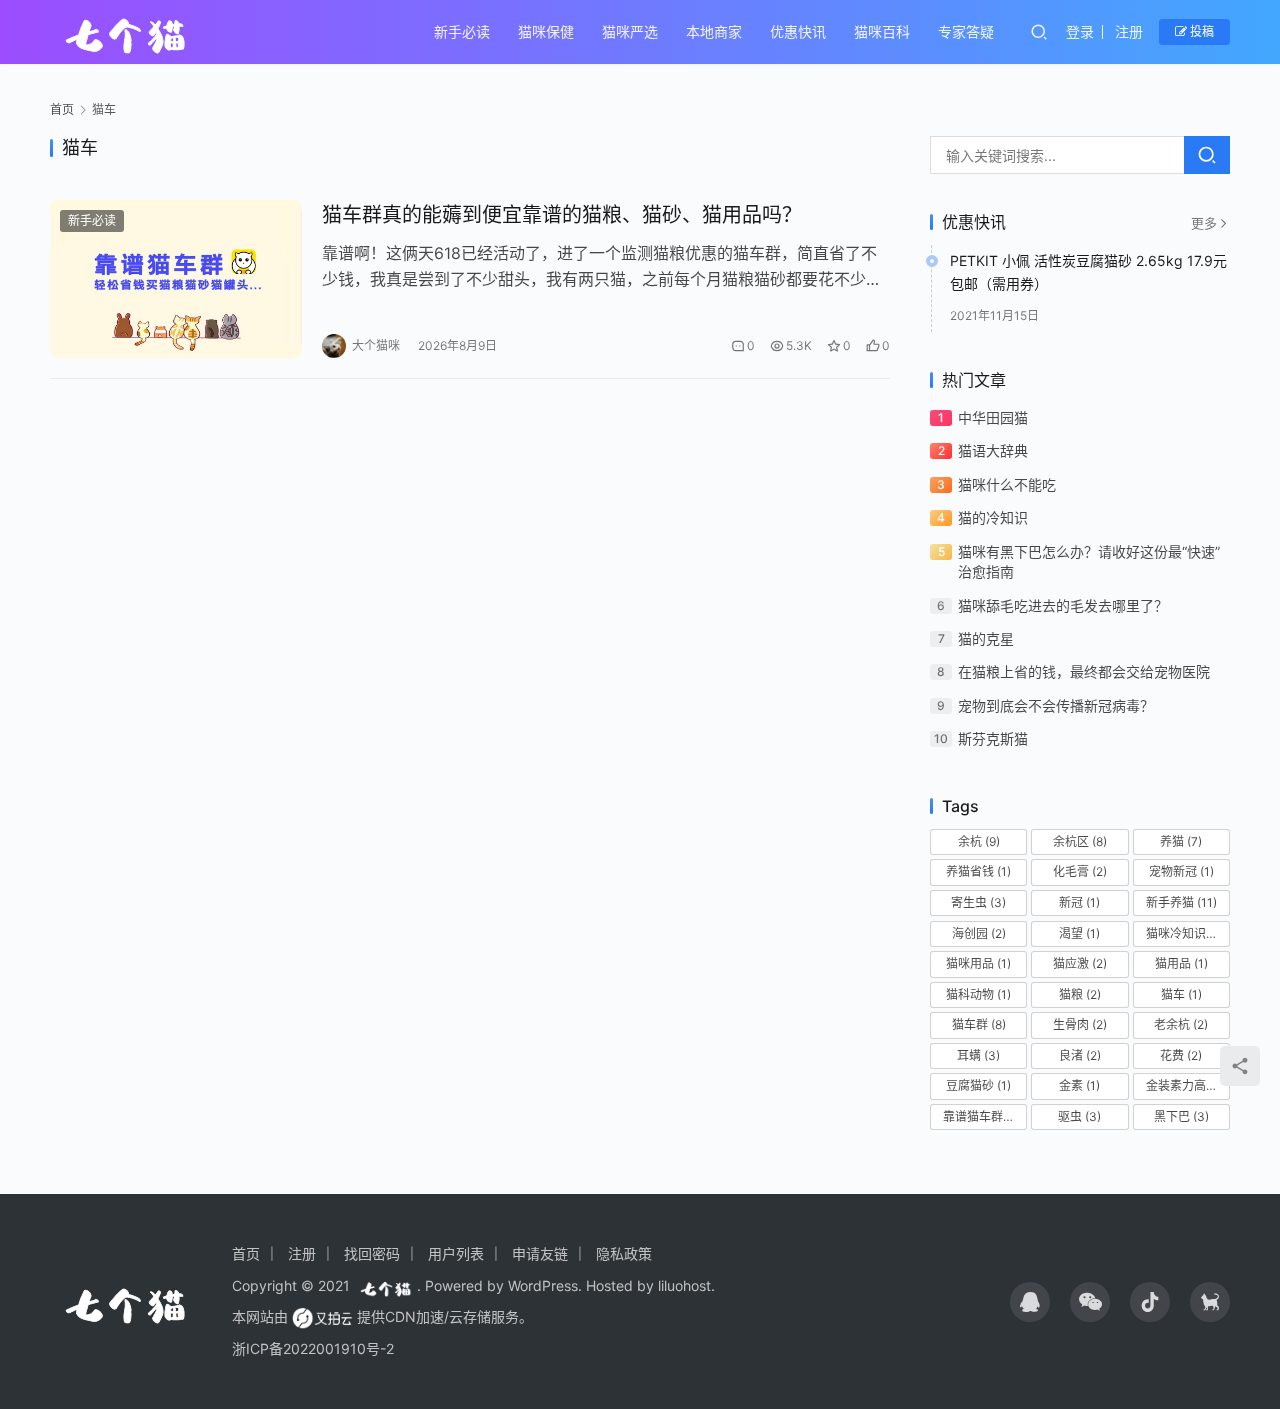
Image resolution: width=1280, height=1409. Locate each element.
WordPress (543, 1285)
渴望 (1079, 933)
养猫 (1181, 841)
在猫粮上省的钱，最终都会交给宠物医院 (1084, 671)
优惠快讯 (798, 31)
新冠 (1079, 902)
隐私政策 (624, 1253)
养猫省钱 (978, 871)
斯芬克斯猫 (993, 738)
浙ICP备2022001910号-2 (313, 1348)
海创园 (979, 933)
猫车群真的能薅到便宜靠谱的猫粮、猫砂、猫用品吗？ (562, 215)
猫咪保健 (546, 31)
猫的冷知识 (993, 517)
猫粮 (1080, 994)
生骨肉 (1080, 1024)
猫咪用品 (978, 963)
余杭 (979, 841)
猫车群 (979, 1024)
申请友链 (540, 1253)
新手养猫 (1181, 902)
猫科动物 (978, 994)
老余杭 (1181, 1024)
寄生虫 (978, 902)
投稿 (1200, 31)
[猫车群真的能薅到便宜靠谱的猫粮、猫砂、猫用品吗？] (176, 279)
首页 (62, 109)
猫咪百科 (882, 31)
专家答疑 (966, 31)
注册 (1129, 31)
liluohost (684, 1285)
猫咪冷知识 (1185, 933)
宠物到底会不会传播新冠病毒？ (1056, 705)
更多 (1204, 223)
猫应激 (1080, 963)
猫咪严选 (630, 31)
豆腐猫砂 (978, 1085)
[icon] (1030, 1302)
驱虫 (1079, 1116)
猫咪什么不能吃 (1007, 484)
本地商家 (714, 31)
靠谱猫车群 (981, 1116)
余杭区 (1080, 841)
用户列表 (456, 1253)
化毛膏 (1080, 871)
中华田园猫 (993, 417)
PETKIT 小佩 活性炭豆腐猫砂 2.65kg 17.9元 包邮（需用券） (1088, 271)
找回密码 (372, 1253)
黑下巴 (1181, 1116)
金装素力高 (1185, 1085)
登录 (1080, 31)
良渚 (1080, 1055)
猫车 (1181, 994)
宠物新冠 (1181, 871)
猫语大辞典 (993, 450)
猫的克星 (986, 638)
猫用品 (1181, 963)
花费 (1181, 1055)
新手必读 (462, 31)
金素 (1079, 1085)
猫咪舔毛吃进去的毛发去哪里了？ (1063, 605)
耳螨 (978, 1055)
